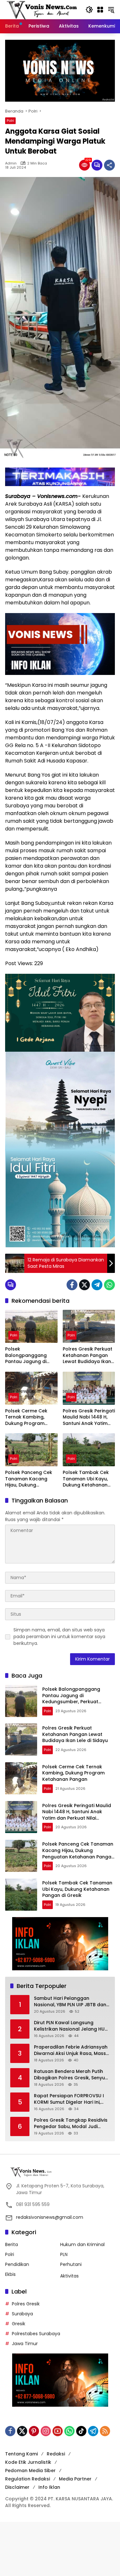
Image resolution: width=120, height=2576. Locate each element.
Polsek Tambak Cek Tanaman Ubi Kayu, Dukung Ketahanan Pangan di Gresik (86, 1479)
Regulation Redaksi (28, 2479)
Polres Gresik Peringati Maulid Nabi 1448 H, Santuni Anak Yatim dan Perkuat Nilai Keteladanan (89, 1417)
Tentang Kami (21, 2454)
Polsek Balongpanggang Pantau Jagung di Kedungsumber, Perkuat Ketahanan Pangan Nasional (28, 1355)
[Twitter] (84, 1285)
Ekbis (10, 2274)
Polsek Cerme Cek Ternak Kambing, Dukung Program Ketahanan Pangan (28, 1417)
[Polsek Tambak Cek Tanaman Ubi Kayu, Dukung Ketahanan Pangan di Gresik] (89, 1450)
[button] (89, 10)
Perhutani (71, 2264)
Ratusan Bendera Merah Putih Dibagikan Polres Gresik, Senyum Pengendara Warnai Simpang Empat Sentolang (72, 2075)
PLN (64, 2254)
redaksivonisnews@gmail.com (50, 2217)
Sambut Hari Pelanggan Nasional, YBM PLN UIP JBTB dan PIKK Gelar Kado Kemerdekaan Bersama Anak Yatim (70, 2002)
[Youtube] (58, 2431)
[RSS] (105, 2431)
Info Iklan (49, 2487)
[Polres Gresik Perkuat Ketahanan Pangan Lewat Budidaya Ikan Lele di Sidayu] (89, 1326)
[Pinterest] (34, 2431)
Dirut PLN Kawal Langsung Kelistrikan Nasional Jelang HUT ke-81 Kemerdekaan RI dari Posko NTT (71, 2026)
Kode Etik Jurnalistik (28, 2462)
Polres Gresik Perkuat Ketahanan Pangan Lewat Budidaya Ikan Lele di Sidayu (88, 1355)
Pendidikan (17, 2264)
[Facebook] (72, 1285)
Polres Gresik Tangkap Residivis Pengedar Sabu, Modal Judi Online (71, 2123)
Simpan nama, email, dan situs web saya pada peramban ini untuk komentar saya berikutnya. (59, 1637)
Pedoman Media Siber (30, 2471)
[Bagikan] (109, 165)
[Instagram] (46, 2431)
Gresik (19, 2324)
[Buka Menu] (100, 10)
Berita (12, 2244)
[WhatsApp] (109, 1285)
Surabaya (22, 2314)
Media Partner (75, 2479)
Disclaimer (17, 2487)
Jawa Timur (25, 2344)
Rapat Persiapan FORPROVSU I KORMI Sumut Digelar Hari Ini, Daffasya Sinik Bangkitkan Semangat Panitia (69, 2099)
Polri (10, 121)
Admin (11, 163)
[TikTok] (81, 2431)
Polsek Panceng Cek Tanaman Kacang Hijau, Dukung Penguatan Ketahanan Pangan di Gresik (30, 1479)
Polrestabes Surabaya (36, 2334)
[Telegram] (97, 1285)
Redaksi (56, 2454)
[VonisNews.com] (42, 9)
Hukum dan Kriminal (82, 2244)
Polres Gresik (26, 2304)
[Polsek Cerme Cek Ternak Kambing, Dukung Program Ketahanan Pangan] (31, 1388)
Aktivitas (69, 2276)
